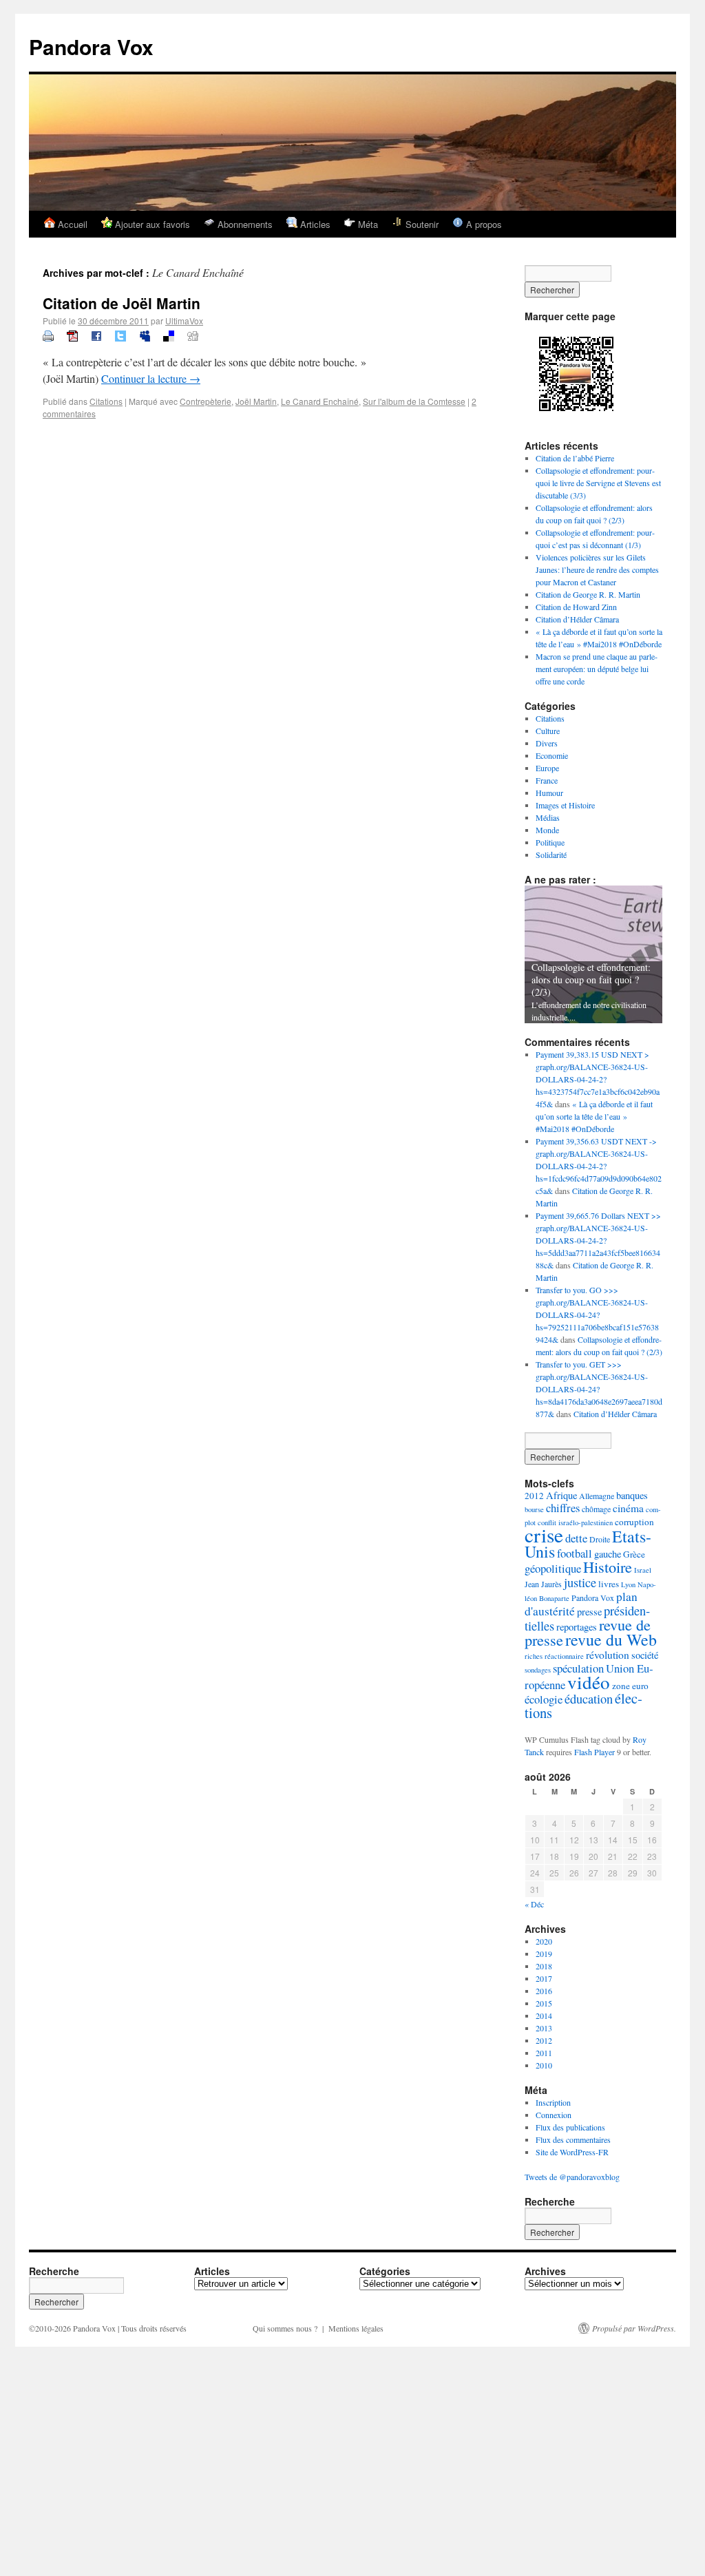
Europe (547, 768)
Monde (547, 830)
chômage (596, 1509)
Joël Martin (256, 401)
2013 (544, 2028)
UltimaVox (184, 321)
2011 (544, 2053)
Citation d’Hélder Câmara (577, 619)
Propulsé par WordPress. (634, 2328)
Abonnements (244, 224)
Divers (547, 743)
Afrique (561, 1495)
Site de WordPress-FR (572, 2152)
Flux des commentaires (573, 2139)
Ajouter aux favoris (151, 224)
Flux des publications (570, 2127)
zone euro (630, 1686)
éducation (589, 1699)
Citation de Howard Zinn (576, 607)
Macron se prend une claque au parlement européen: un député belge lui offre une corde (597, 669)
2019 (544, 1954)
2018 (544, 1966)
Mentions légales (356, 2328)
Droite (600, 1539)
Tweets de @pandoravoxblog (572, 2177)
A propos (483, 224)
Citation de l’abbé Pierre (575, 458)
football (575, 1553)
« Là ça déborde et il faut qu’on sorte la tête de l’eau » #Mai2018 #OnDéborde (594, 1116)
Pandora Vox (91, 46)
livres (609, 1584)
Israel (643, 1570)
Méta (367, 224)
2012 (534, 1496)
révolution (608, 1655)
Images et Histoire (565, 805)
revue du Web (611, 1640)
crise (544, 1535)
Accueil (71, 224)
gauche (608, 1554)
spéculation (578, 1668)
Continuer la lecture (151, 378)
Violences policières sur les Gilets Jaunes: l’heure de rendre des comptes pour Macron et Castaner (597, 569)
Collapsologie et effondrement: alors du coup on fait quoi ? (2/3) (591, 980)
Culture (548, 731)
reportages (577, 1627)
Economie (552, 755)
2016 (544, 1991)
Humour (549, 793)
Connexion (554, 2115)
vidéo (589, 1682)
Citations (106, 401)
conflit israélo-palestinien (575, 1522)
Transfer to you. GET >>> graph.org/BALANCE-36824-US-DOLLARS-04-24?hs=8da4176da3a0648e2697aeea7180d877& (599, 1389)
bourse (534, 1509)
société (645, 1655)
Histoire (608, 1567)
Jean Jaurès (543, 1584)
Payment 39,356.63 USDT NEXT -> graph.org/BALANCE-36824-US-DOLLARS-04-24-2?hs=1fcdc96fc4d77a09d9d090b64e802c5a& (599, 1166)
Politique (550, 842)
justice (580, 1582)
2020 (544, 1941)
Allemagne (597, 1496)
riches (534, 1656)
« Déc (534, 1904)
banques (632, 1495)
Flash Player (594, 1752)
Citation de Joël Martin (122, 303)
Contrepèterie (206, 401)
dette (576, 1538)
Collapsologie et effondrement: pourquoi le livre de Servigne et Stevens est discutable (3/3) (598, 483)
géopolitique (553, 1568)
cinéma (628, 1508)
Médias (548, 817)
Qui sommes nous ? (285, 2328)
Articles (314, 224)
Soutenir (421, 224)
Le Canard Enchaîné (320, 401)
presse (589, 1612)
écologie (544, 1699)
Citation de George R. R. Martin (588, 594)
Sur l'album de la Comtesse (414, 401)
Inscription (553, 2102)
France (547, 780)
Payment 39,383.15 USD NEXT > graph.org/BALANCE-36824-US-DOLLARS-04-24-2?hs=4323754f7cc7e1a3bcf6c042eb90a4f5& (598, 1079)
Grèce (634, 1554)
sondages (538, 1670)
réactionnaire (564, 1656)
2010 (544, 2065)
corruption (634, 1522)
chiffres (563, 1508)
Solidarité (551, 855)
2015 (544, 2003)
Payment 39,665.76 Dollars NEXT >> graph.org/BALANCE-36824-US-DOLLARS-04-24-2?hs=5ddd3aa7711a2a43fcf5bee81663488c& (598, 1240)
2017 (544, 1978)
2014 (544, 2015)
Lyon (628, 1584)
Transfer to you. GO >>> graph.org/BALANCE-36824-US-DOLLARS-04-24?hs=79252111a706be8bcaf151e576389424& (597, 1315)
